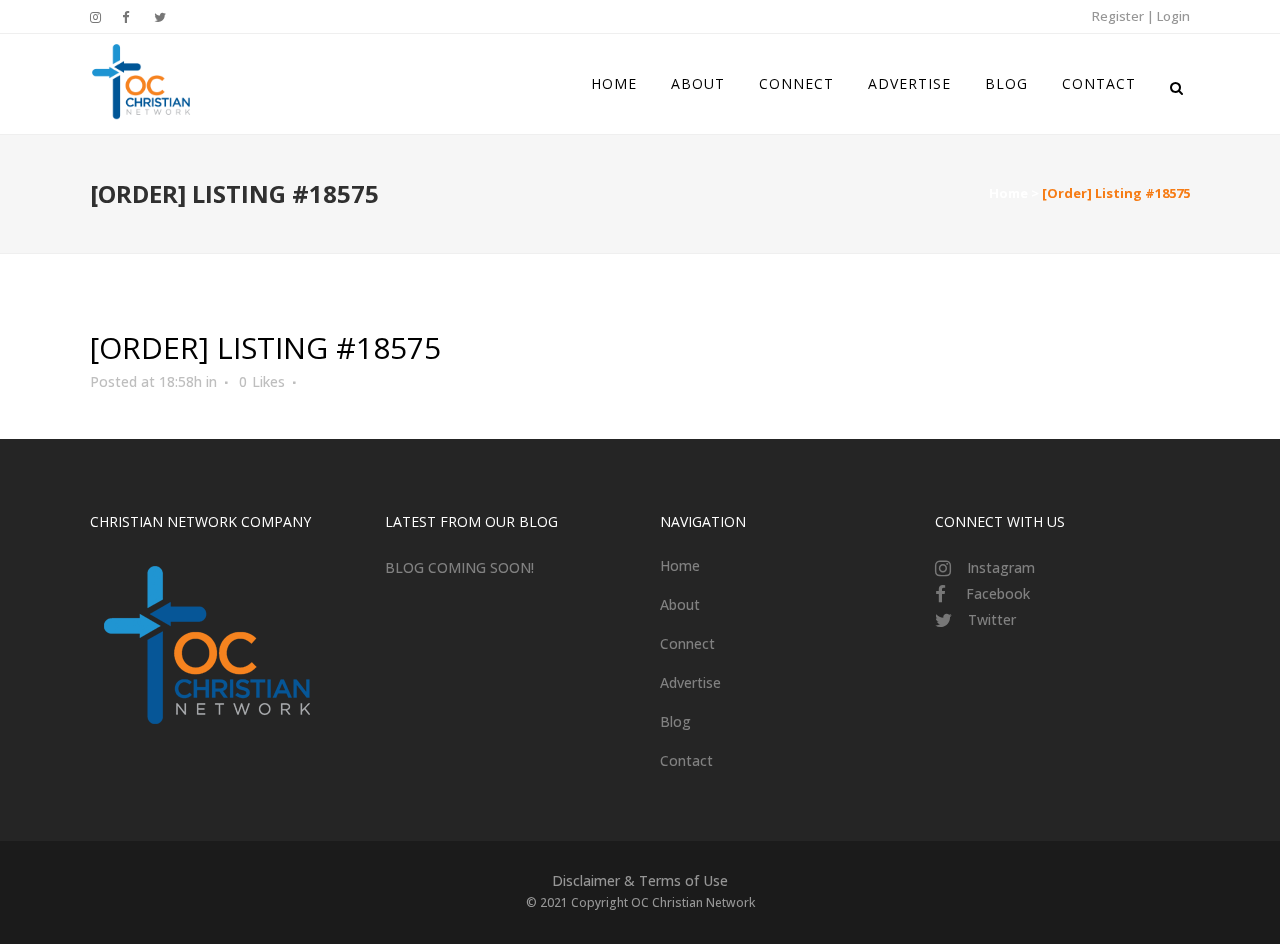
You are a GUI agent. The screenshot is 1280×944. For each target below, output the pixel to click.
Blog (675, 721)
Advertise (690, 682)
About (680, 604)
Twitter (992, 619)
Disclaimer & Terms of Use (640, 880)
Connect (687, 643)
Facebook (998, 593)
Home (1008, 193)
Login (1173, 16)
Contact (686, 760)
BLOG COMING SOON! (459, 567)
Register (1118, 16)
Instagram (1001, 567)
